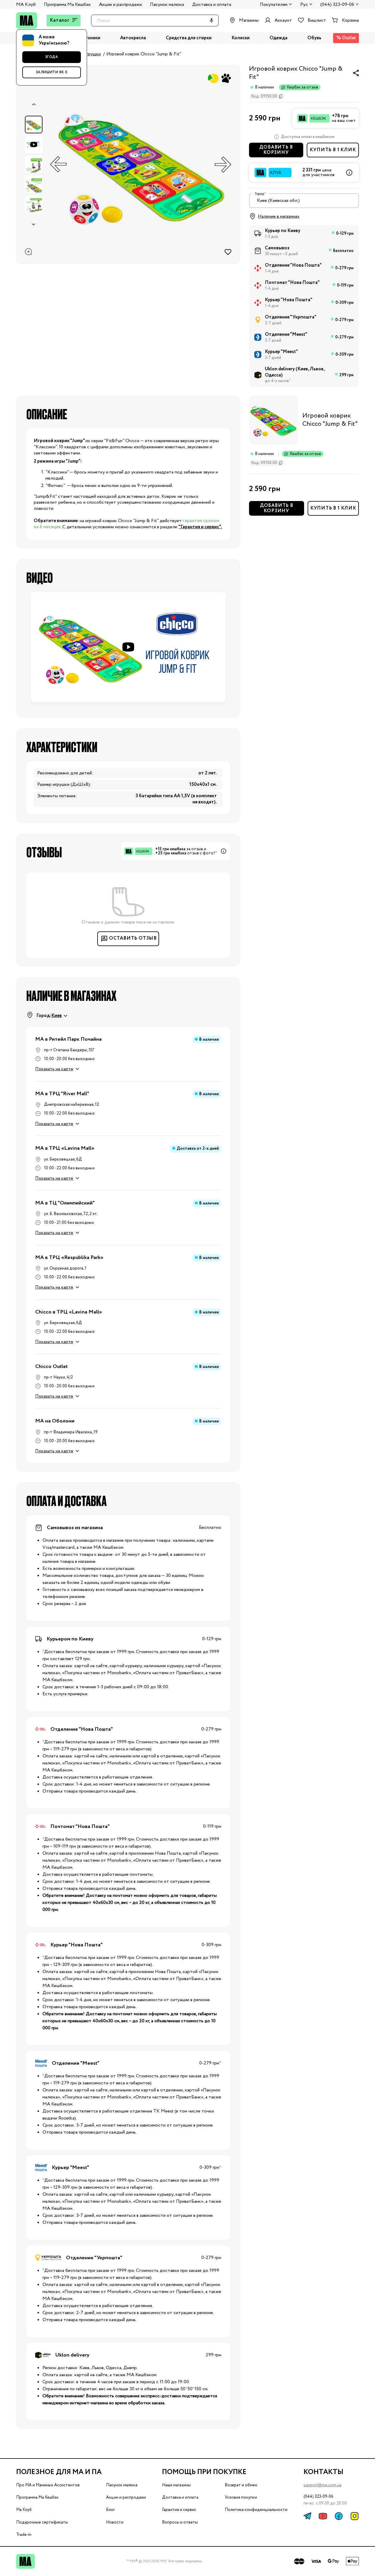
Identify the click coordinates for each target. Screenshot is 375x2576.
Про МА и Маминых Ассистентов (48, 2485)
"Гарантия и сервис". (200, 527)
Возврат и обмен (241, 2485)
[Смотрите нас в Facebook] (339, 2516)
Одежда (278, 38)
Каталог (60, 20)
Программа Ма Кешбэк (67, 5)
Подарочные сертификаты (42, 2522)
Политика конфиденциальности (256, 2510)
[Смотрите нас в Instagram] (354, 2516)
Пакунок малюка (167, 5)
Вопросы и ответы (180, 2522)
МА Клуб (26, 5)
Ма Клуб (24, 2510)
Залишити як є (52, 72)
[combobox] (304, 201)
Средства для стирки (189, 38)
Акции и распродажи (120, 5)
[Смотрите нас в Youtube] (323, 2516)
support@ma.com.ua (322, 2485)
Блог (110, 2510)
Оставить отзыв (133, 938)
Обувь (314, 38)
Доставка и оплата (212, 5)
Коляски (241, 38)
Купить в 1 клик (333, 150)
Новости (115, 2522)
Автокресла (133, 38)
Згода (52, 57)
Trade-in (24, 2535)
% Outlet (346, 38)
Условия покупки (241, 2497)
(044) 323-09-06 (337, 5)
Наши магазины (176, 2485)
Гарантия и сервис (179, 2510)
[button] (128, 647)
